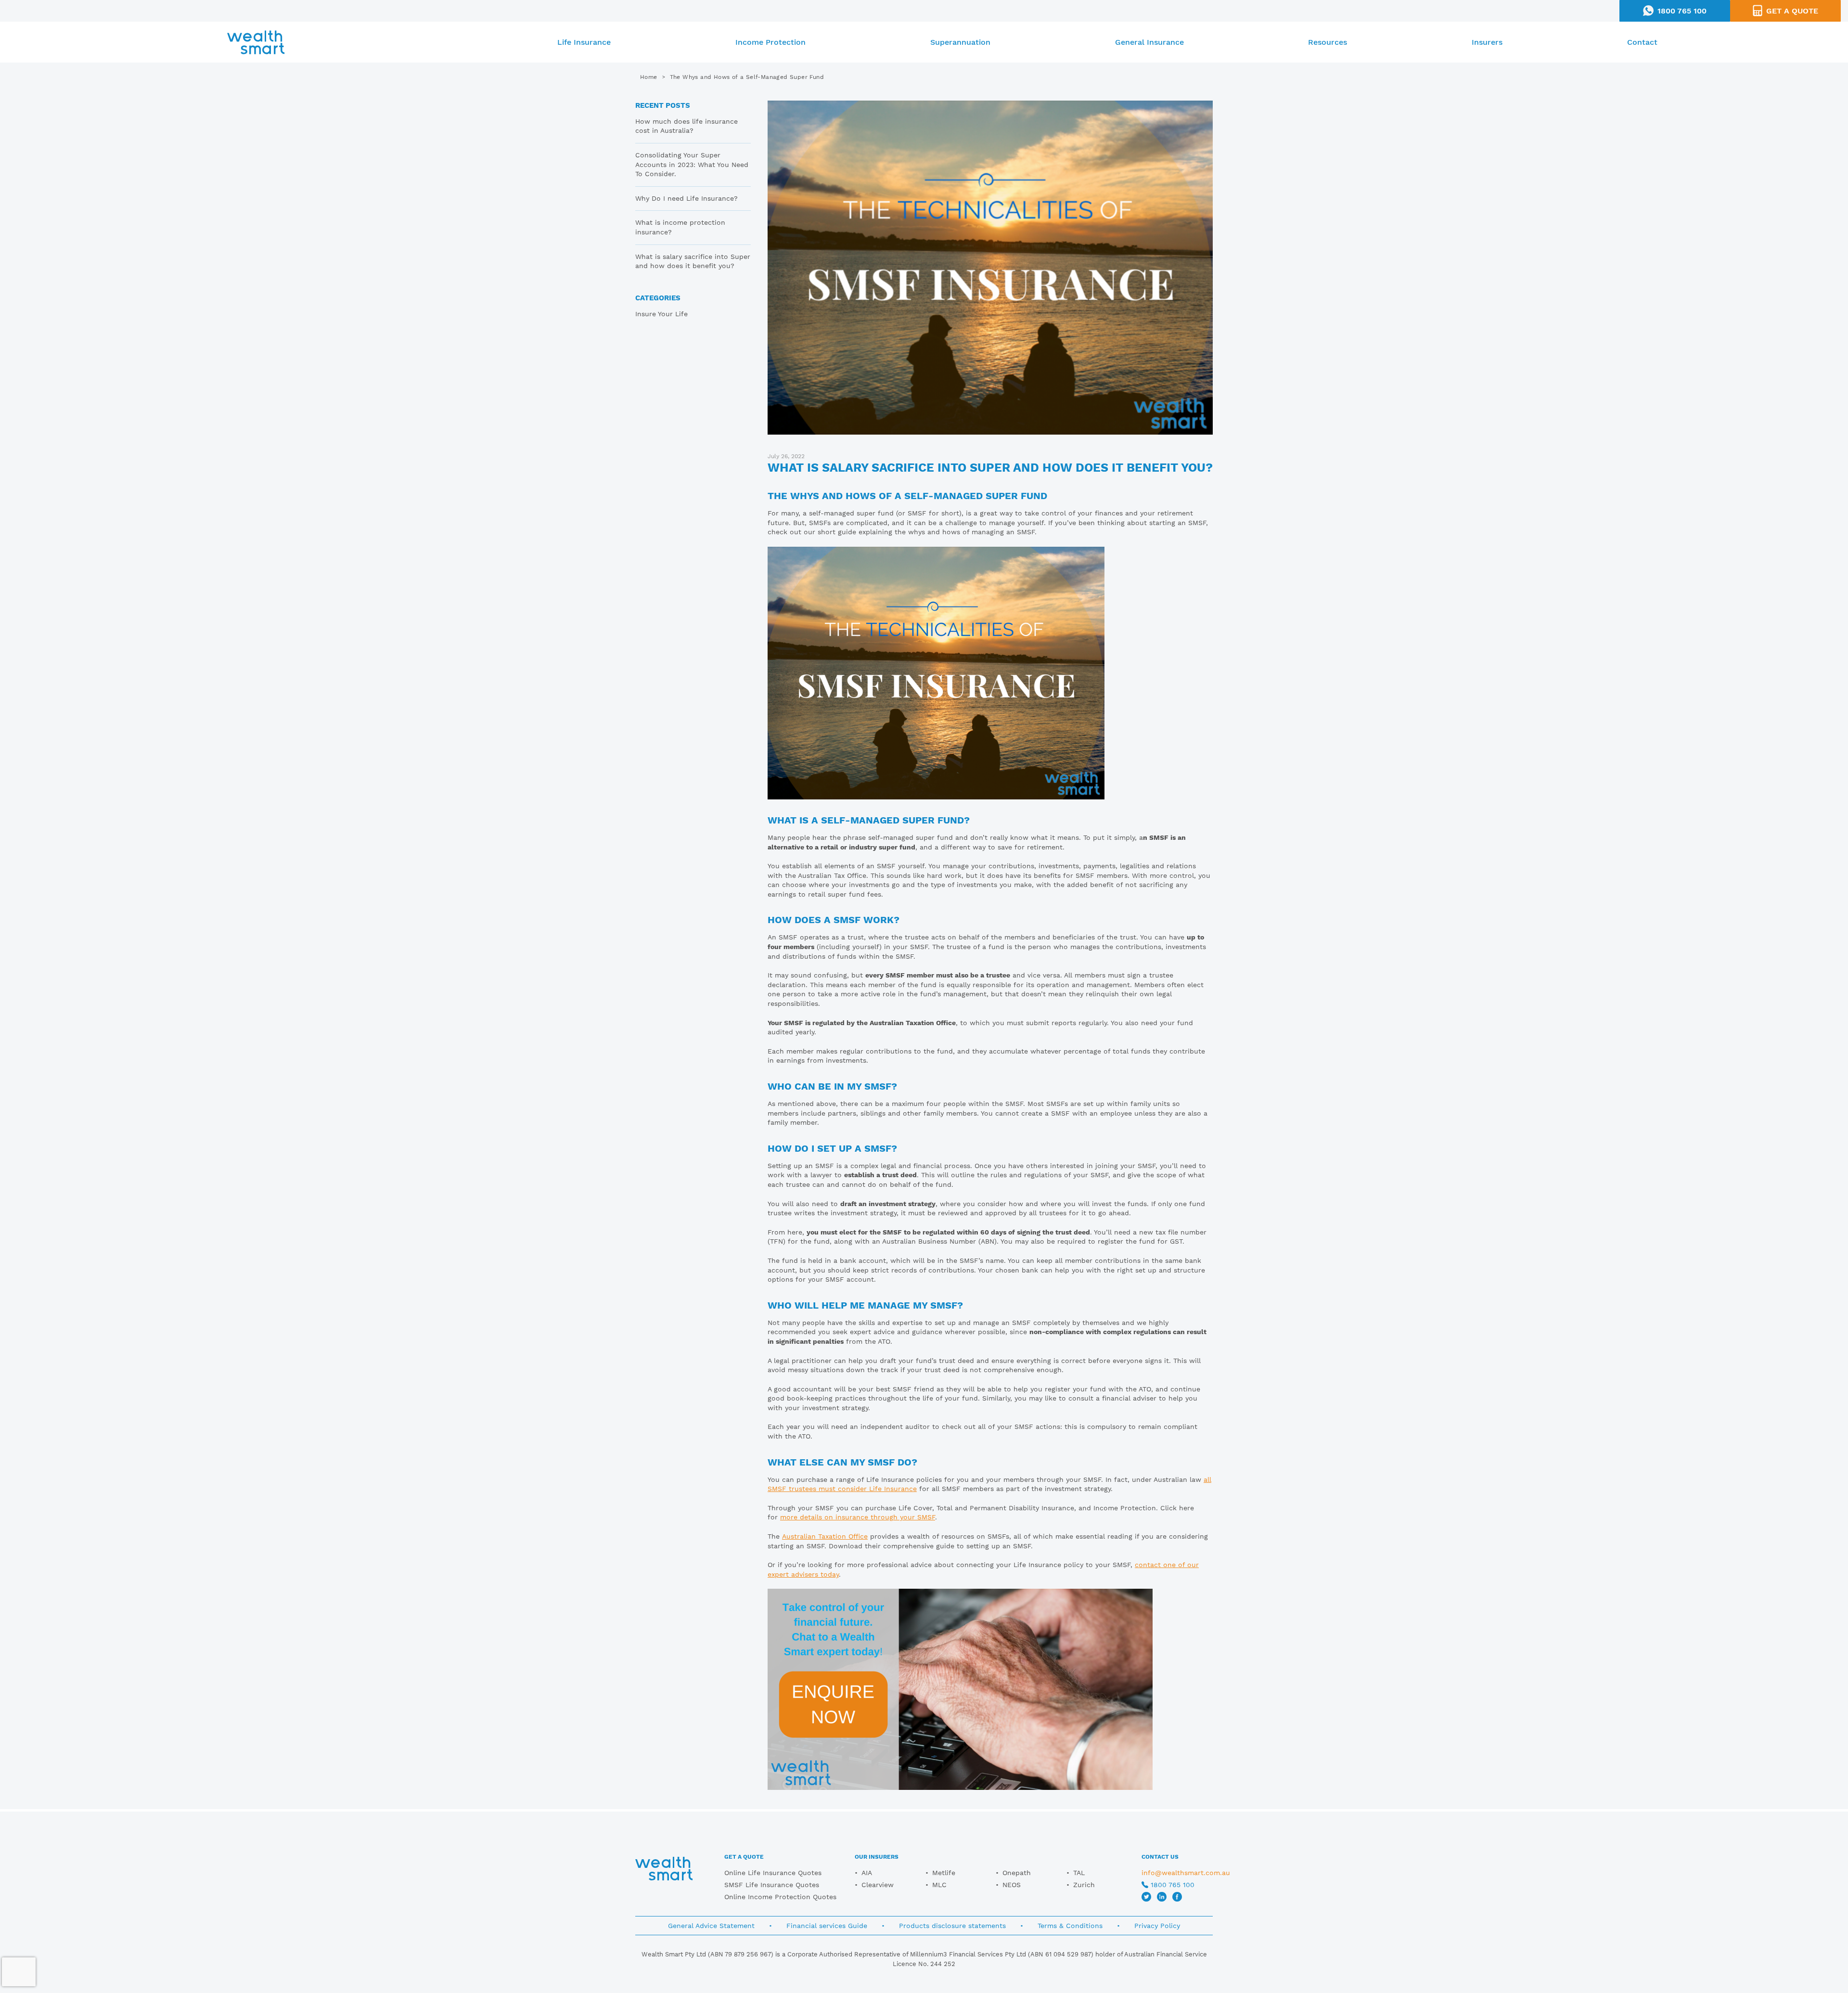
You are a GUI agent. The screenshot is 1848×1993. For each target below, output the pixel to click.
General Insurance (1149, 42)
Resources (1328, 42)
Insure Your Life (661, 314)
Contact (1642, 42)
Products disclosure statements (952, 1926)
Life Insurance (584, 42)
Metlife (944, 1873)
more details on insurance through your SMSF (858, 1517)
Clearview (878, 1885)
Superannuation (960, 42)
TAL (1079, 1873)
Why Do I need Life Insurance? (687, 198)
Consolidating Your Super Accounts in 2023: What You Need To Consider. (692, 164)
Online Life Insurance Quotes (773, 1873)
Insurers (1487, 42)
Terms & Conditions (1070, 1926)
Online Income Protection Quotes (780, 1897)
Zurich (1084, 1885)
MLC (939, 1885)
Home (649, 77)
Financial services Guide (827, 1926)
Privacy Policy (1157, 1926)
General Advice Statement (711, 1926)
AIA (867, 1873)
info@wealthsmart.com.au (1186, 1873)
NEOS (1012, 1885)
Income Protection (770, 42)
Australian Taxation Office (825, 1536)
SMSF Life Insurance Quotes (772, 1885)
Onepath (1017, 1873)
